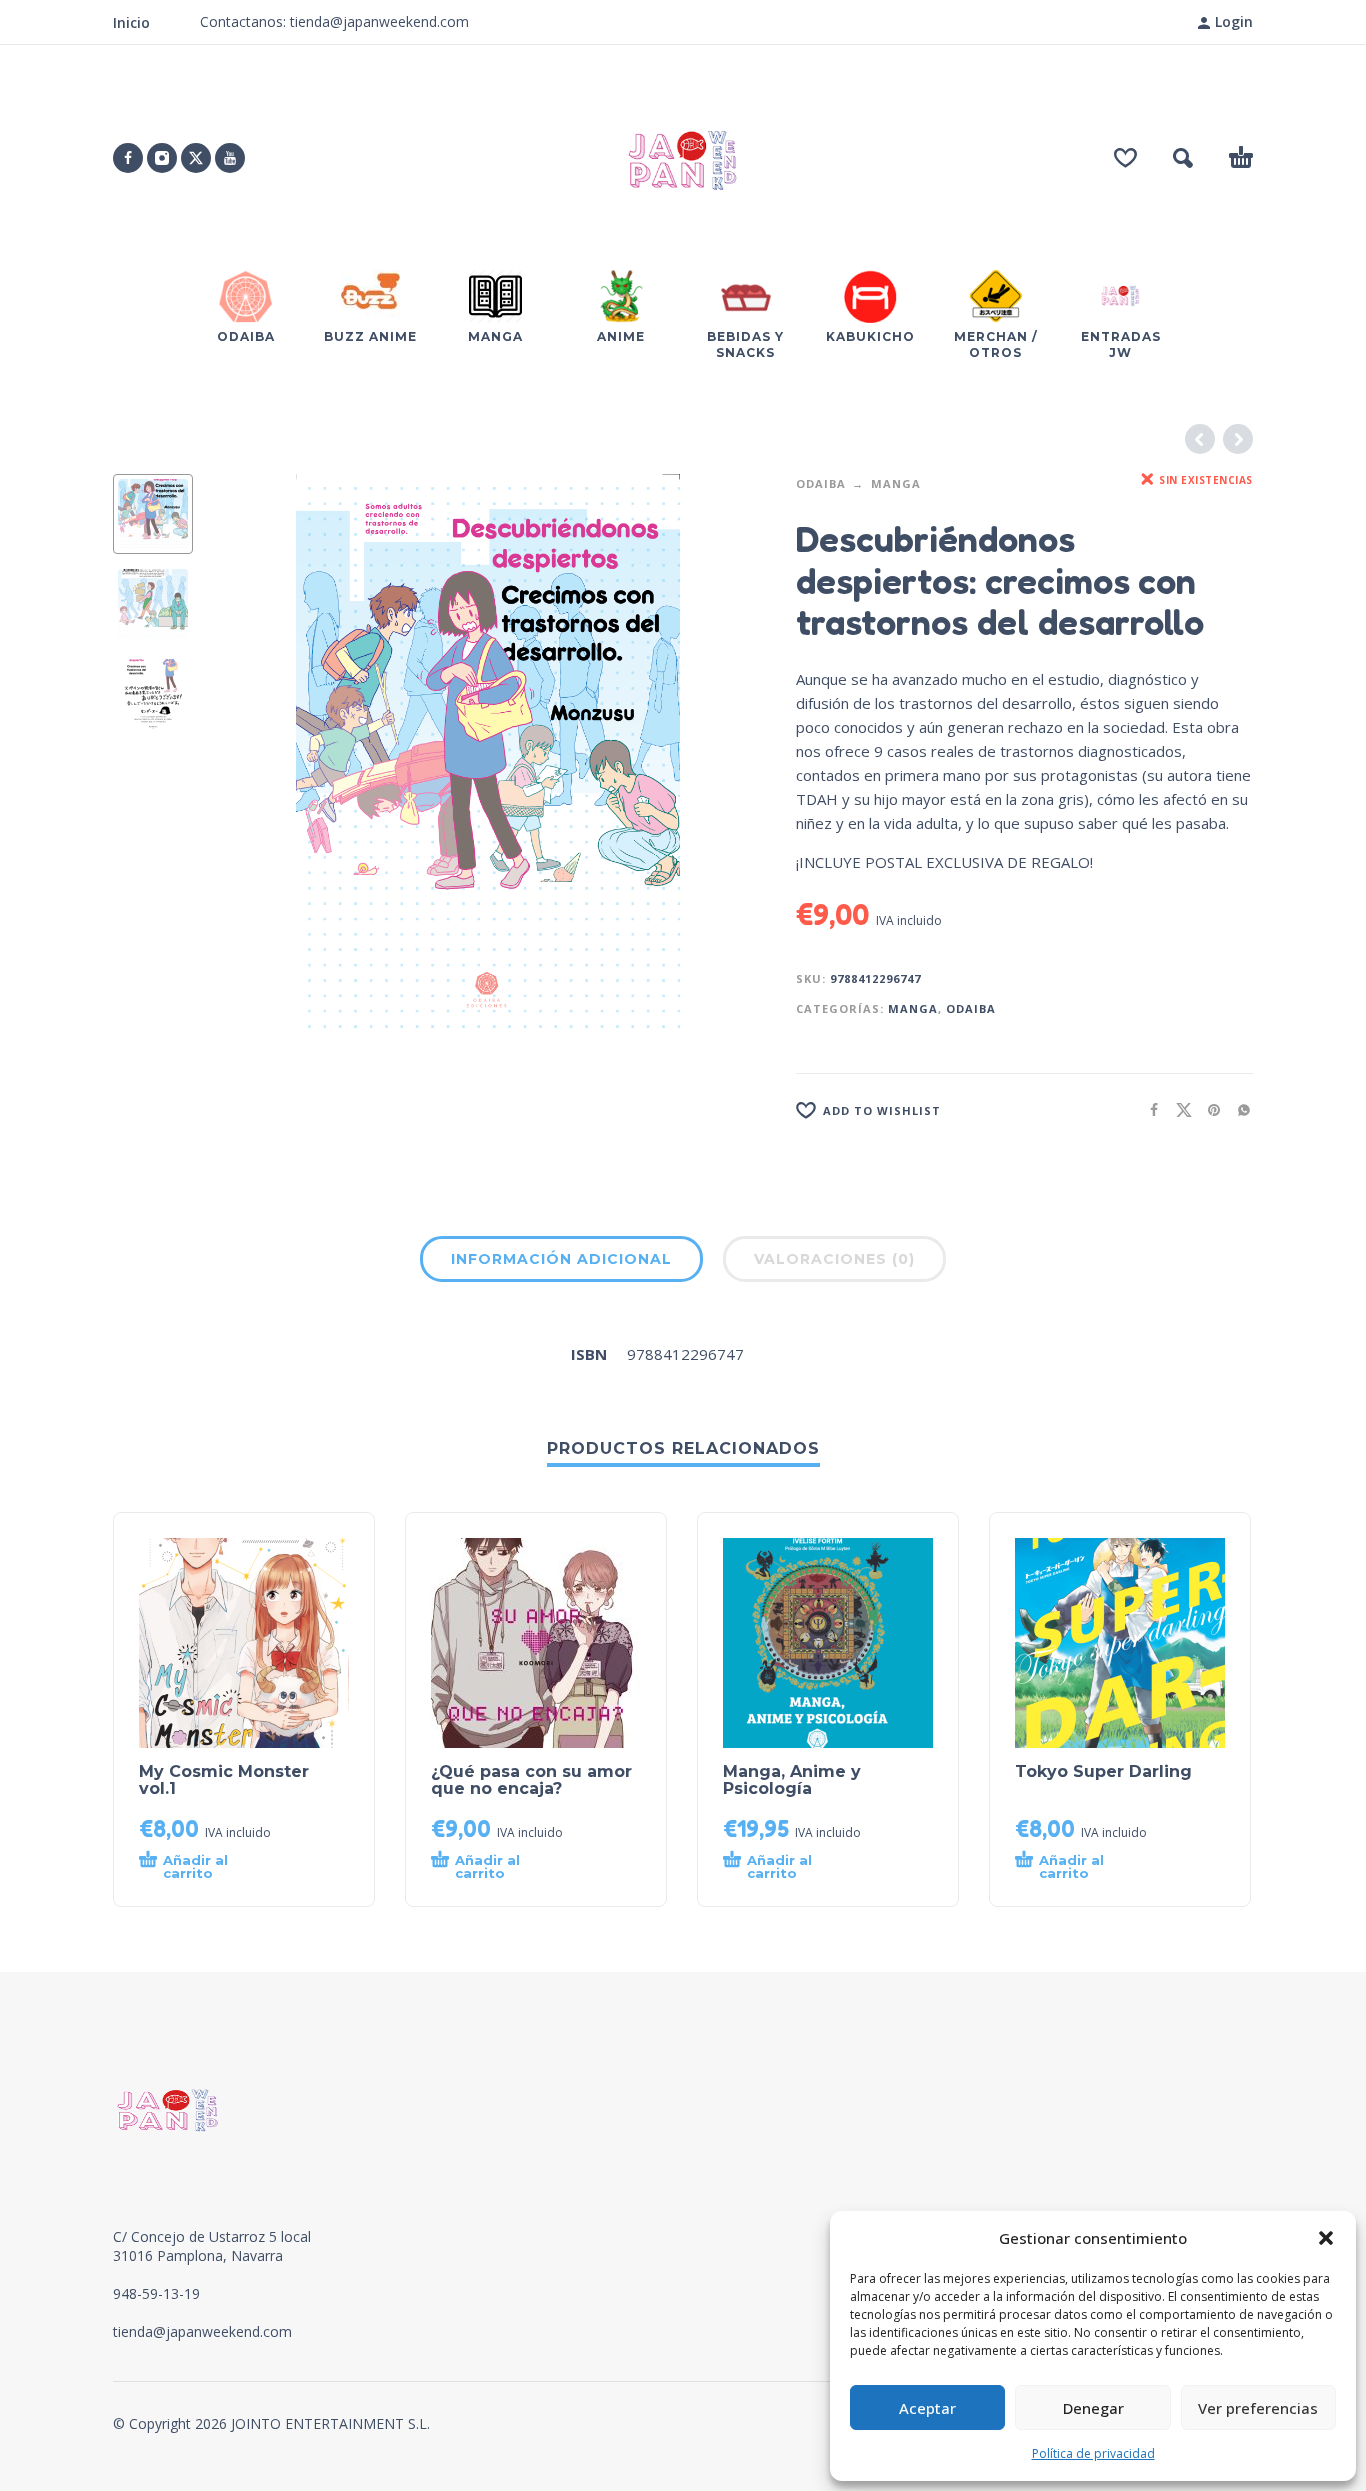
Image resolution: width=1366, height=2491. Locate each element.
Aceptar (927, 2408)
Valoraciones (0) (834, 1259)
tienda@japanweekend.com (202, 2331)
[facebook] (128, 158)
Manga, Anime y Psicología (792, 1780)
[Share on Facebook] (1148, 1109)
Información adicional (561, 1259)
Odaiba (821, 483)
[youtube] (230, 158)
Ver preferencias (1258, 2408)
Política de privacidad (1093, 2453)
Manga (896, 483)
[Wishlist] (1125, 158)
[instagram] (162, 158)
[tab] (561, 1263)
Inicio (131, 22)
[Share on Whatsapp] (1238, 1109)
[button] (1326, 2238)
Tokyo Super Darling (1103, 1771)
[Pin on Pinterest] (1208, 1109)
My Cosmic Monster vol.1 (224, 1780)
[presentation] (253, 752)
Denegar (1093, 2408)
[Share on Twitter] (1178, 1109)
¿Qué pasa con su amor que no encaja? (531, 1780)
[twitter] (196, 158)
